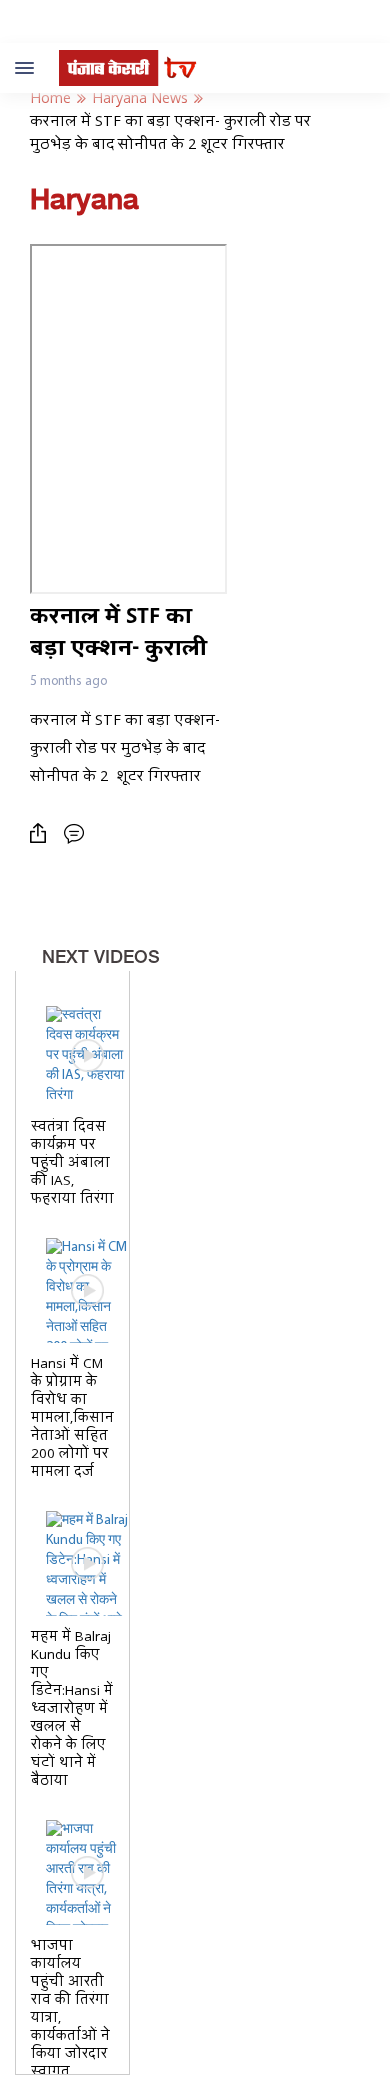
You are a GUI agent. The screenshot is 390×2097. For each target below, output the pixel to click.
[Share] (43, 833)
